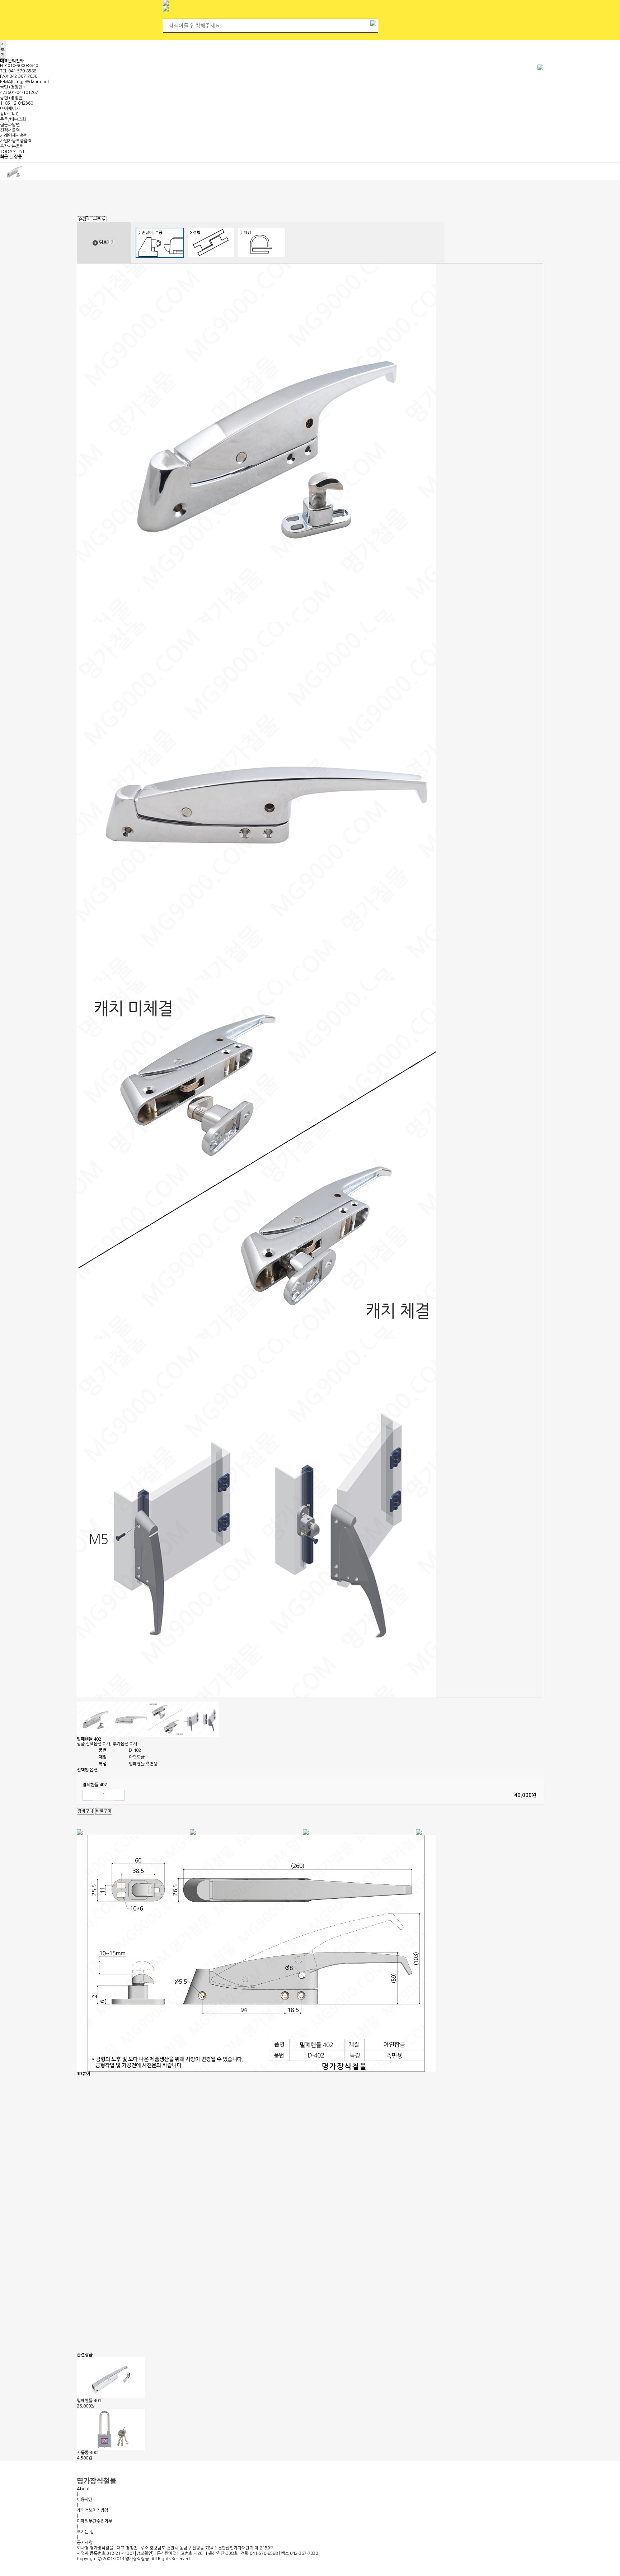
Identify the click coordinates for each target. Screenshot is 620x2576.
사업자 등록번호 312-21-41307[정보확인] (115, 2553)
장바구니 (9, 114)
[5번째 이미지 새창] (201, 1719)
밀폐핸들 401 (89, 2401)
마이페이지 (10, 109)
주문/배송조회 (13, 119)
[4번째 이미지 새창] (166, 1719)
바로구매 (104, 1811)
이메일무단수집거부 (95, 2521)
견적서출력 (10, 130)
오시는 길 (85, 2532)
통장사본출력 (12, 146)
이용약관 (85, 2500)
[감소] (88, 1795)
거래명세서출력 (14, 136)
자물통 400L (88, 2453)
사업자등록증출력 (16, 141)
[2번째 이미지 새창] (95, 1719)
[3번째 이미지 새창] (130, 1719)
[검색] (373, 23)
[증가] (119, 1795)
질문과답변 (10, 125)
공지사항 (85, 2543)
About (83, 2489)
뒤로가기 (106, 242)
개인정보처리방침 (93, 2510)
